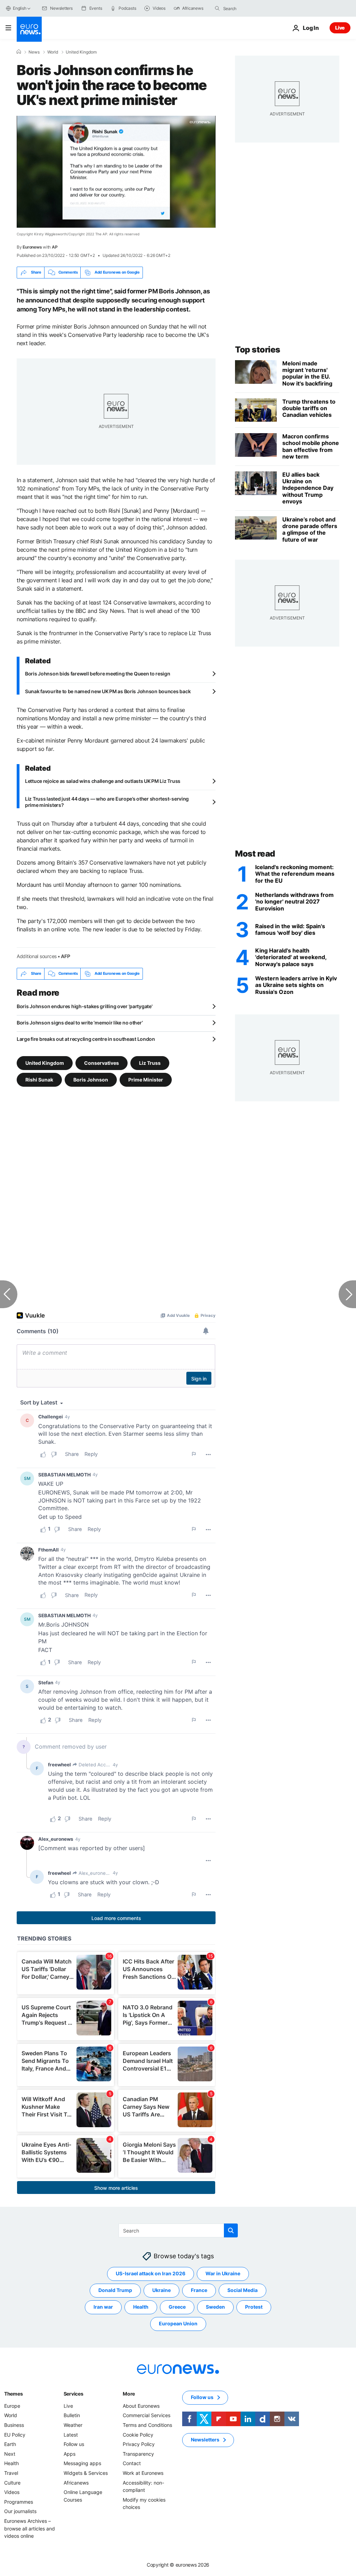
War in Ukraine (223, 2273)
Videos (12, 2492)
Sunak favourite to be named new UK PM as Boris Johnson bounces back (108, 691)
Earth (10, 2444)
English (19, 8)
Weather (73, 2425)
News (34, 52)
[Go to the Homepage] (29, 29)
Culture (12, 2482)
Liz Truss (150, 1063)
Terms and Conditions (147, 2425)
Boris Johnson (91, 1079)
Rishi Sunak (39, 1079)
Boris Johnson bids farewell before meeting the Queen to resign (98, 674)
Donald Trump (115, 2290)
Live (340, 28)
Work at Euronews (143, 2473)
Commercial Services (147, 2415)
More (129, 2394)
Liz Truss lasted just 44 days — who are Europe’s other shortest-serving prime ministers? (107, 802)
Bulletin (72, 2415)
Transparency (138, 2454)
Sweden (215, 2307)
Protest (254, 2307)
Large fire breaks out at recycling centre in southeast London (86, 1039)
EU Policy (15, 2434)
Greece (177, 2307)
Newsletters (205, 2440)
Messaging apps (82, 2463)
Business (14, 2425)
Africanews (76, 2482)
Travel (11, 2473)
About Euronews (141, 2406)
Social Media (242, 2290)
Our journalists (20, 2511)
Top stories (258, 350)
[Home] (19, 52)
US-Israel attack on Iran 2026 (151, 2273)
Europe (12, 2406)
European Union (178, 2323)
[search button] (217, 8)
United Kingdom (81, 52)
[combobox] (252, 8)
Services (74, 2394)
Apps (70, 2454)
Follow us (74, 2444)
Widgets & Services (86, 2473)
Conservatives (102, 1063)
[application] (116, 172)
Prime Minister (146, 1079)
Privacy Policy (139, 2444)
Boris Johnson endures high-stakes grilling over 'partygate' (84, 1006)
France (199, 2290)
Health (141, 2307)
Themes (13, 2394)
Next (10, 2454)
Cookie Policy (138, 2434)
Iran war (103, 2307)
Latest (71, 2434)
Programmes (19, 2501)
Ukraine (161, 2290)
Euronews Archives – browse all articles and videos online (30, 2528)
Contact (132, 2463)
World (53, 52)
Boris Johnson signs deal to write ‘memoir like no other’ (80, 1023)
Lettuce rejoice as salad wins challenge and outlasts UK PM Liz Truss (103, 781)
